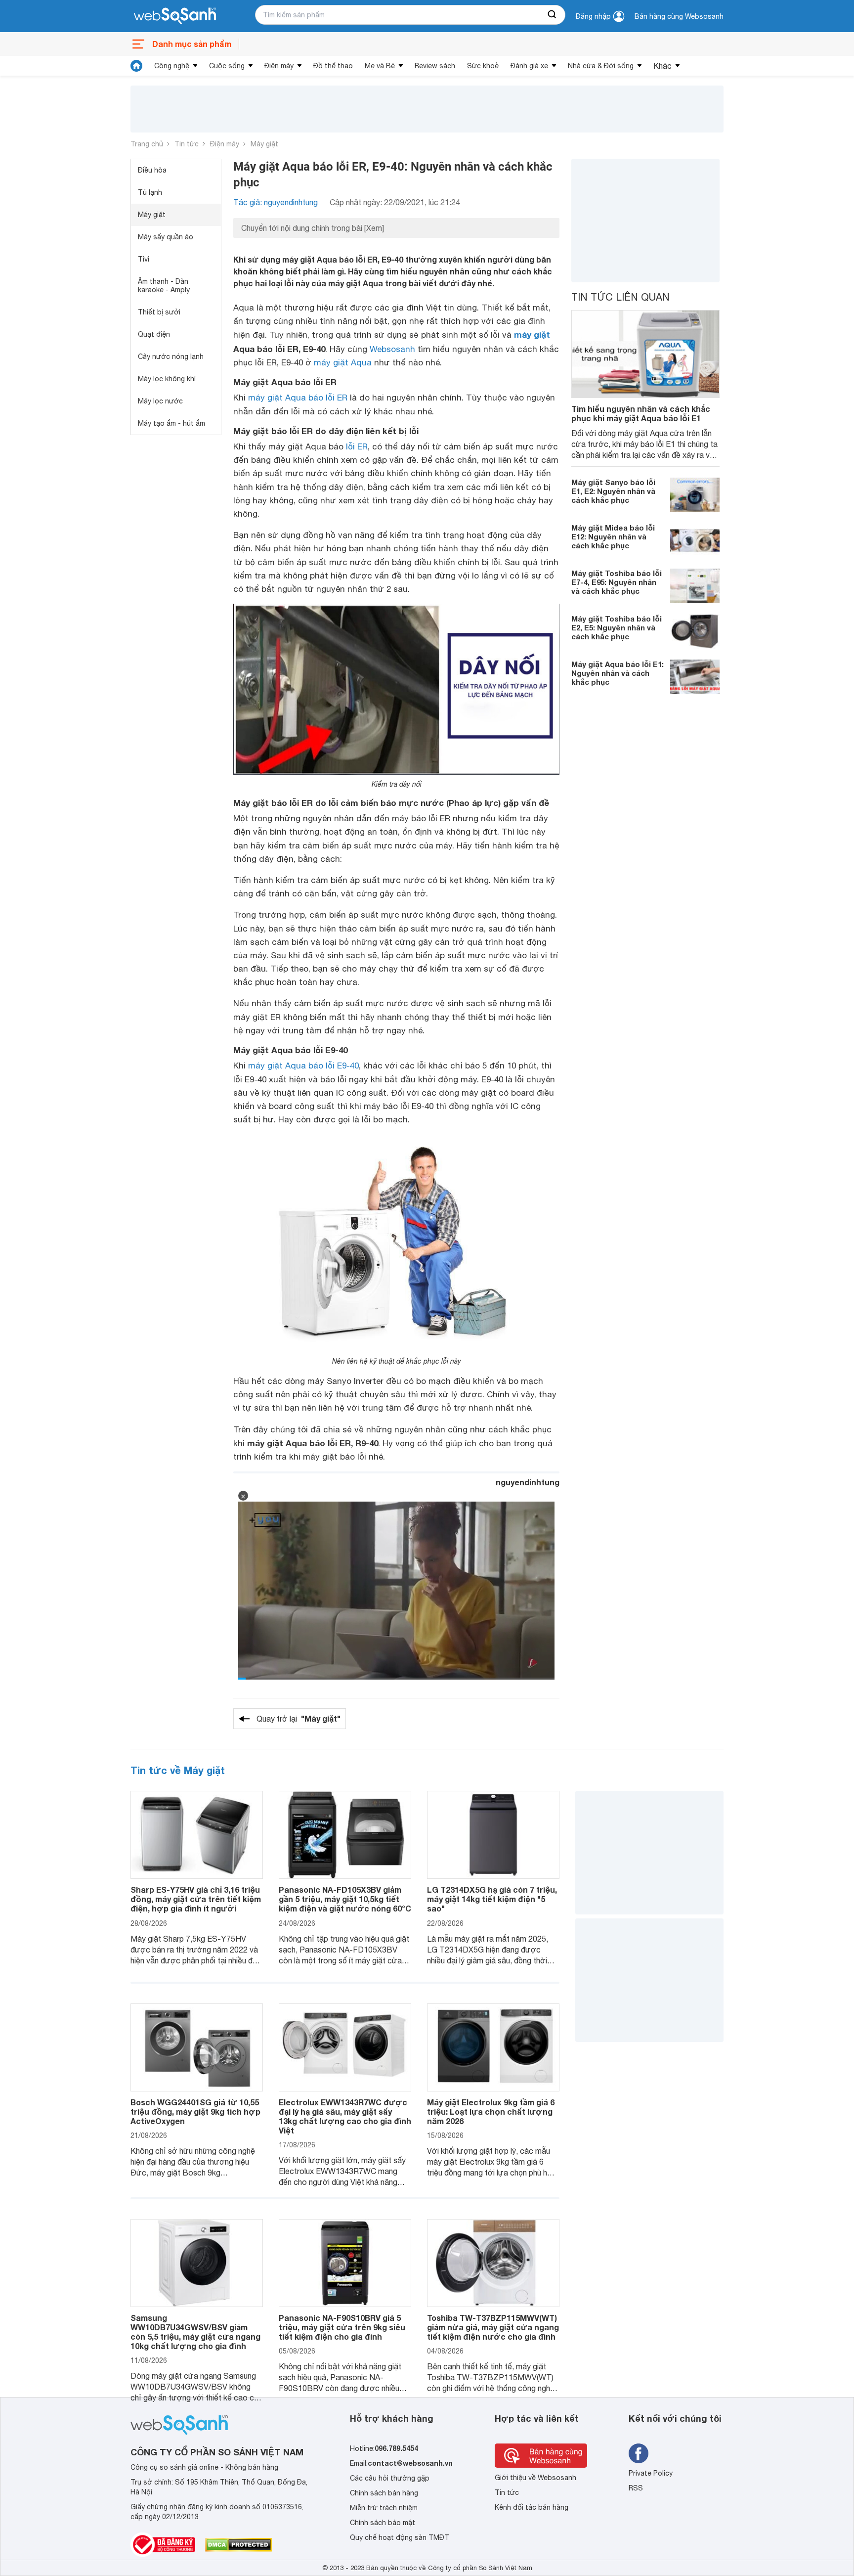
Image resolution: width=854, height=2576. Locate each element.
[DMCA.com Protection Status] (238, 2545)
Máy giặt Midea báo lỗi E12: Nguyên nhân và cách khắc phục (613, 536)
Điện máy (279, 66)
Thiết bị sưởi (159, 312)
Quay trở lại (299, 1718)
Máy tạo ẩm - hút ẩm (171, 423)
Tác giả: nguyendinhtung (276, 202)
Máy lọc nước (160, 401)
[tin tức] (136, 66)
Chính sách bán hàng (384, 2493)
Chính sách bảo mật (383, 2523)
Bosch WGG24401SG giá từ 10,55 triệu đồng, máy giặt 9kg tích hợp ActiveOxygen (195, 2111)
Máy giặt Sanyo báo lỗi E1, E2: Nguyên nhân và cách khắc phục (613, 491)
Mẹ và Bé (380, 66)
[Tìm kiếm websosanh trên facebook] (639, 2453)
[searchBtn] (553, 15)
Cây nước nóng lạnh (171, 356)
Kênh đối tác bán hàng (532, 2507)
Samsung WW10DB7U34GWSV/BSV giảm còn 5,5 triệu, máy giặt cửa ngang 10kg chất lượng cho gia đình (195, 2332)
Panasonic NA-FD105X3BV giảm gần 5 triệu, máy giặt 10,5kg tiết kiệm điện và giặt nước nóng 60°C (345, 1899)
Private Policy (651, 2473)
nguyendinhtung (528, 1482)
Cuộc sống (227, 66)
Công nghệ (172, 66)
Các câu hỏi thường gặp (390, 2478)
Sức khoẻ (483, 66)
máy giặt (532, 334)
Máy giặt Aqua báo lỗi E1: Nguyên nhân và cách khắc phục (618, 673)
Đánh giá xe (529, 66)
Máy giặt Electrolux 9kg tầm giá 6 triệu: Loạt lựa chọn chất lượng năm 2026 (491, 2111)
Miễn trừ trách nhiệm (384, 2508)
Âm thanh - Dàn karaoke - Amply (164, 286)
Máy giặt (264, 144)
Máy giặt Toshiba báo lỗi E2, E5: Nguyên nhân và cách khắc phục (617, 627)
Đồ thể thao (333, 66)
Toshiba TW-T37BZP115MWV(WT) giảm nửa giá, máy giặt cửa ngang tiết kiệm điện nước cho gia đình (493, 2327)
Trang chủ (147, 144)
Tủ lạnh (150, 192)
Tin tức (187, 144)
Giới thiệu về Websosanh (535, 2478)
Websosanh (392, 349)
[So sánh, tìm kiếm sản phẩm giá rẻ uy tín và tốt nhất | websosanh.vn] (175, 16)
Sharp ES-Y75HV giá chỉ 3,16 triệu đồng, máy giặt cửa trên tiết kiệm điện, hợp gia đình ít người (196, 1899)
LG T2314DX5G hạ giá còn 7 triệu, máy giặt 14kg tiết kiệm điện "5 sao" (492, 1899)
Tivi (144, 259)
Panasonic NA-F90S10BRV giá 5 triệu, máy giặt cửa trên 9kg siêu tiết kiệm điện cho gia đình (342, 2327)
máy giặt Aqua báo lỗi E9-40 (303, 1066)
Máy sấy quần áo (166, 237)
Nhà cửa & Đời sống (601, 66)
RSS (636, 2488)
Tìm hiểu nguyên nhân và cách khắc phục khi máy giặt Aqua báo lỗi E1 (641, 413)
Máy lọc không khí (167, 379)
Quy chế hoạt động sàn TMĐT (400, 2537)
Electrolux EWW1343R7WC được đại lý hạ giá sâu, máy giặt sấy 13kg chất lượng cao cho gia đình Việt (345, 2116)
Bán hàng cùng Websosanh (679, 16)
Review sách (435, 66)
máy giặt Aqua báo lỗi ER (298, 398)
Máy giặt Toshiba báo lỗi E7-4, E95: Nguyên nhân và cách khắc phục (617, 582)
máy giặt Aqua (343, 362)
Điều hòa (152, 170)
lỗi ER (357, 446)
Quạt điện (154, 334)
